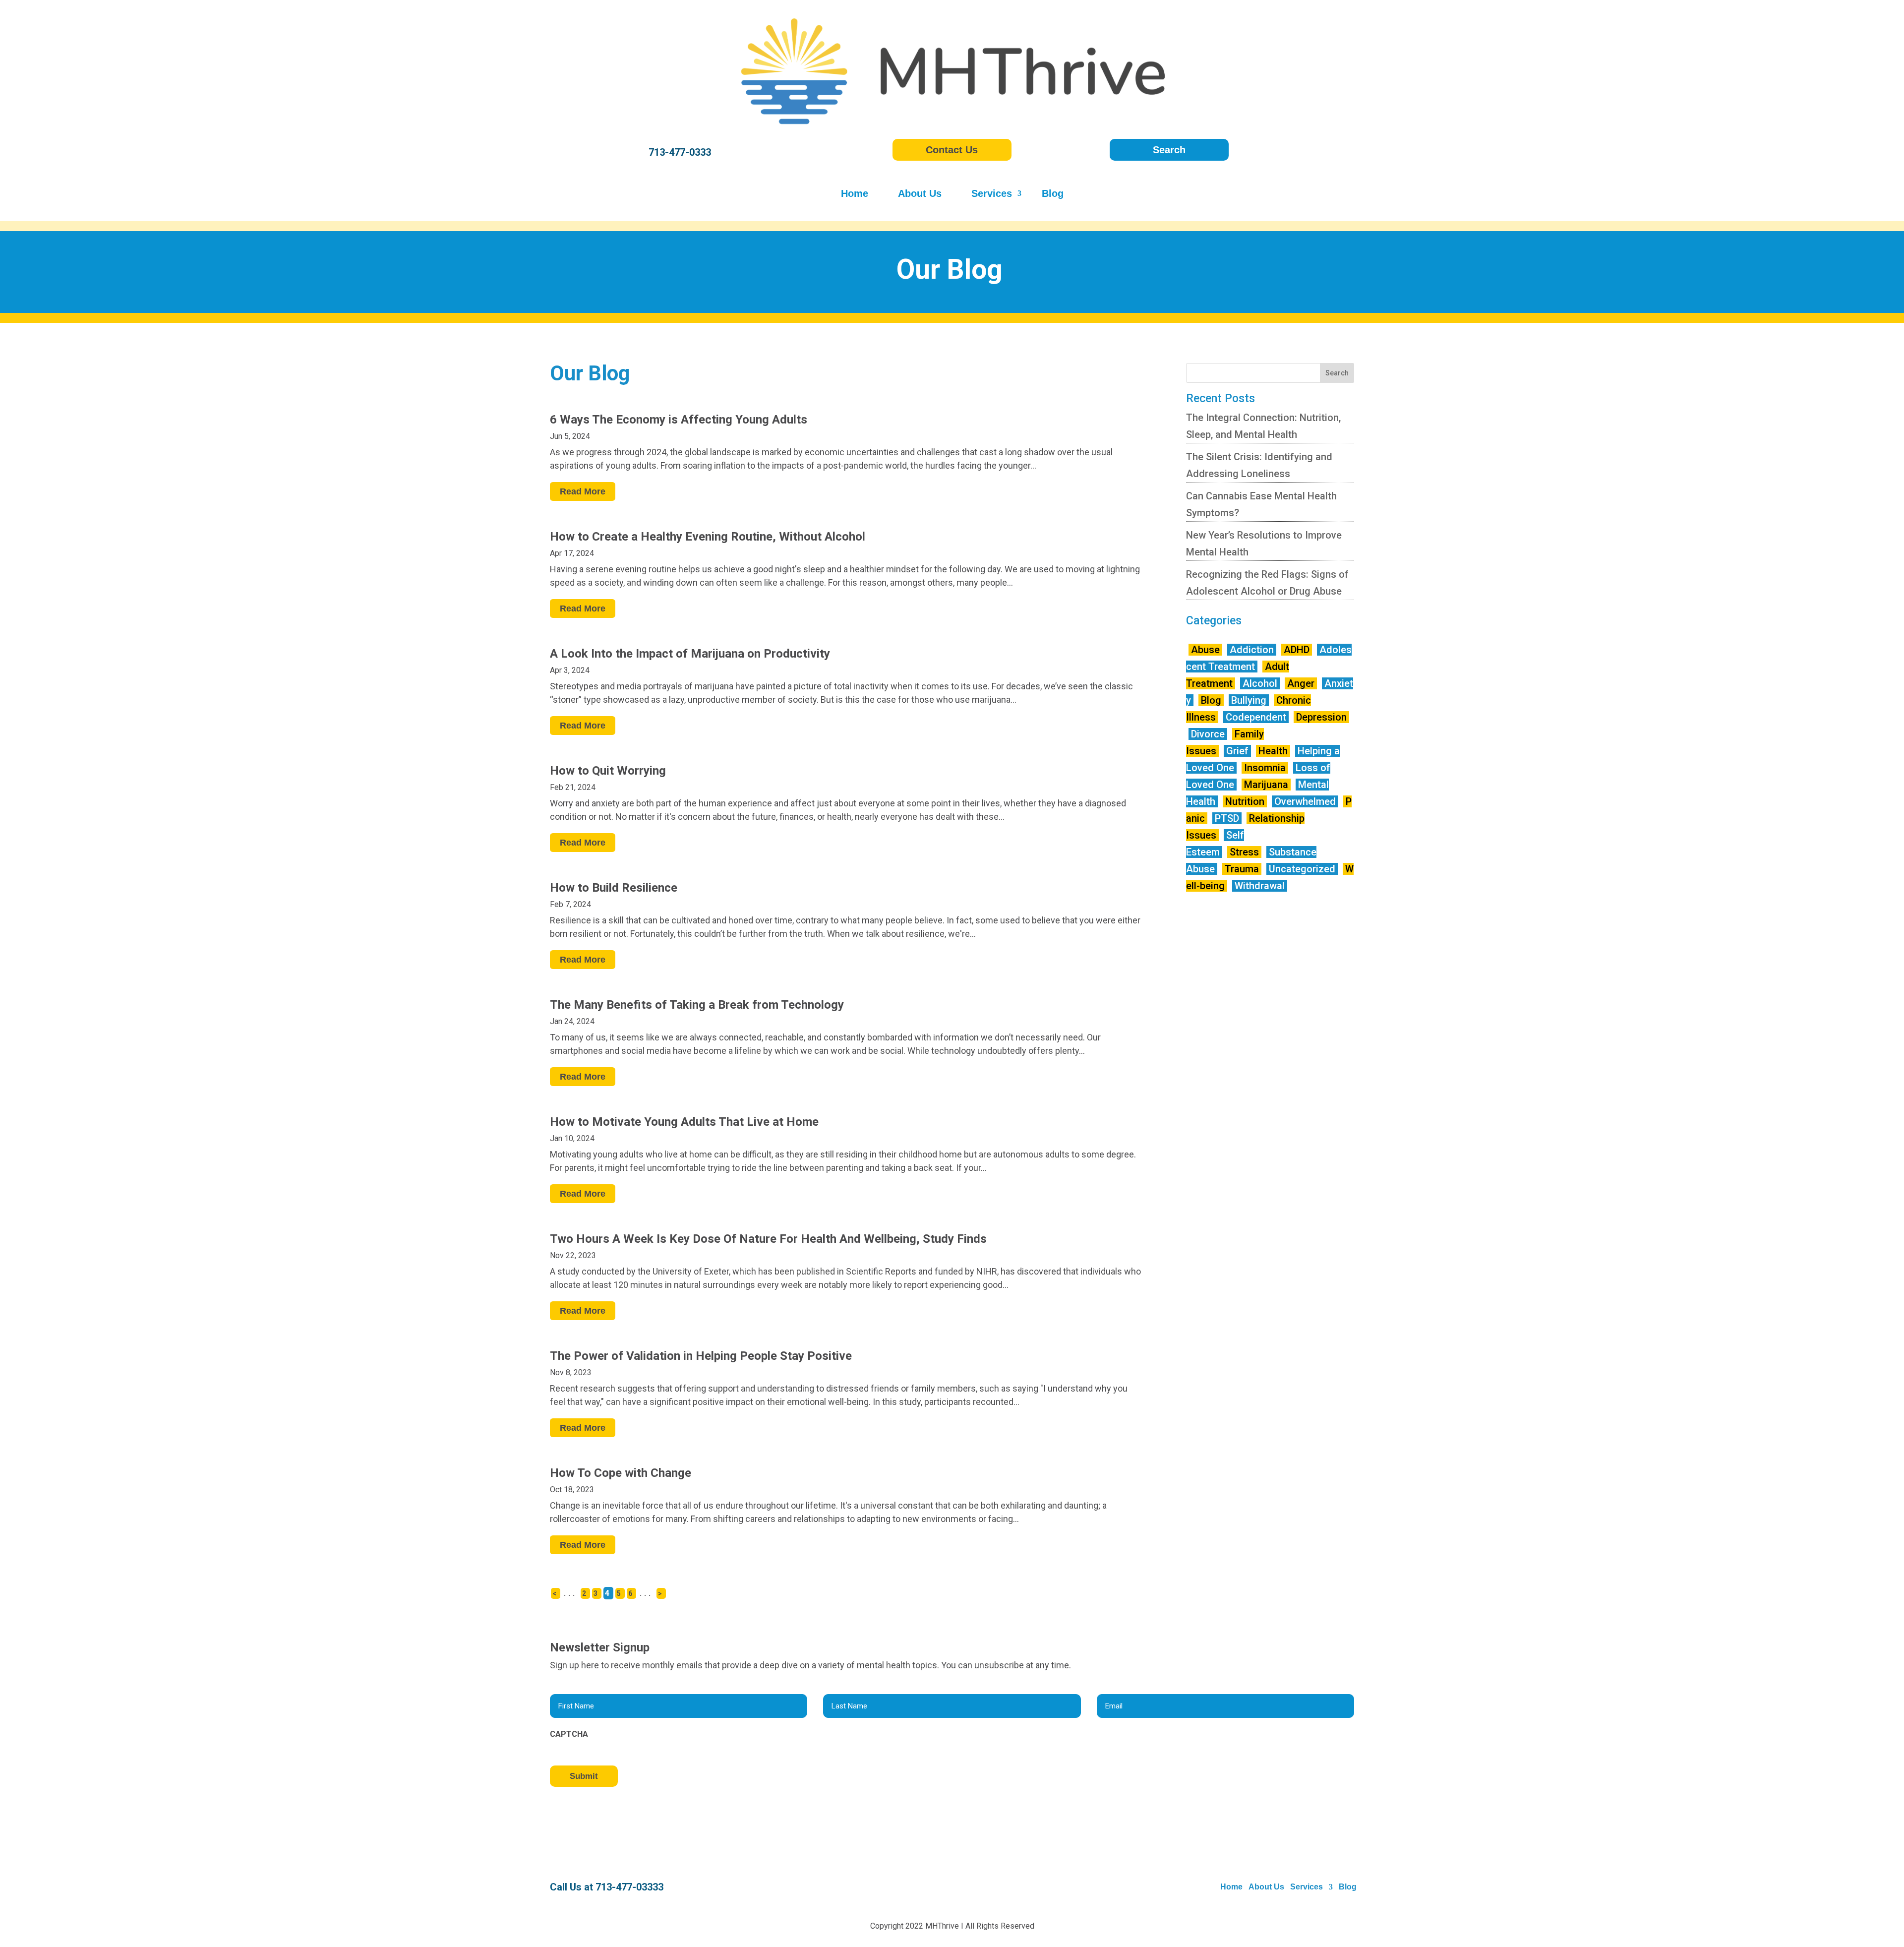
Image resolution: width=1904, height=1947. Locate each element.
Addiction (1252, 650)
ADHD (1297, 650)
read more (583, 491)
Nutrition (1245, 801)
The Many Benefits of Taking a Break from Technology (697, 1005)
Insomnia (1265, 768)
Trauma (1242, 869)
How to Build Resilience (614, 888)
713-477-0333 (680, 152)
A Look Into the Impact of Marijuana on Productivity (690, 654)
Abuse (1205, 650)
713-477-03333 (629, 1887)
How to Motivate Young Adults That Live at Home (684, 1122)
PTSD (1227, 818)
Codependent (1256, 717)
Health (1273, 751)
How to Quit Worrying (608, 771)
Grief (1237, 751)
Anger (1301, 683)
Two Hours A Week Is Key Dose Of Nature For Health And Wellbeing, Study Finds (768, 1239)
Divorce (1208, 734)
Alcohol (1260, 683)
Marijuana (1266, 785)
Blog (1053, 194)
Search (1169, 150)
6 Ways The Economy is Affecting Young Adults (679, 420)
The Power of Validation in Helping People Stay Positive (701, 1356)
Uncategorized (1302, 869)
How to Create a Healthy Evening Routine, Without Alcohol (708, 537)
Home (855, 194)
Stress (1244, 852)
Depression (1321, 717)
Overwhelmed (1305, 801)
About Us (920, 194)
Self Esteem (1215, 844)
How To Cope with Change (621, 1473)
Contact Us (952, 150)
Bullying (1249, 700)
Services (992, 194)
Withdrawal (1260, 886)
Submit (584, 1776)
